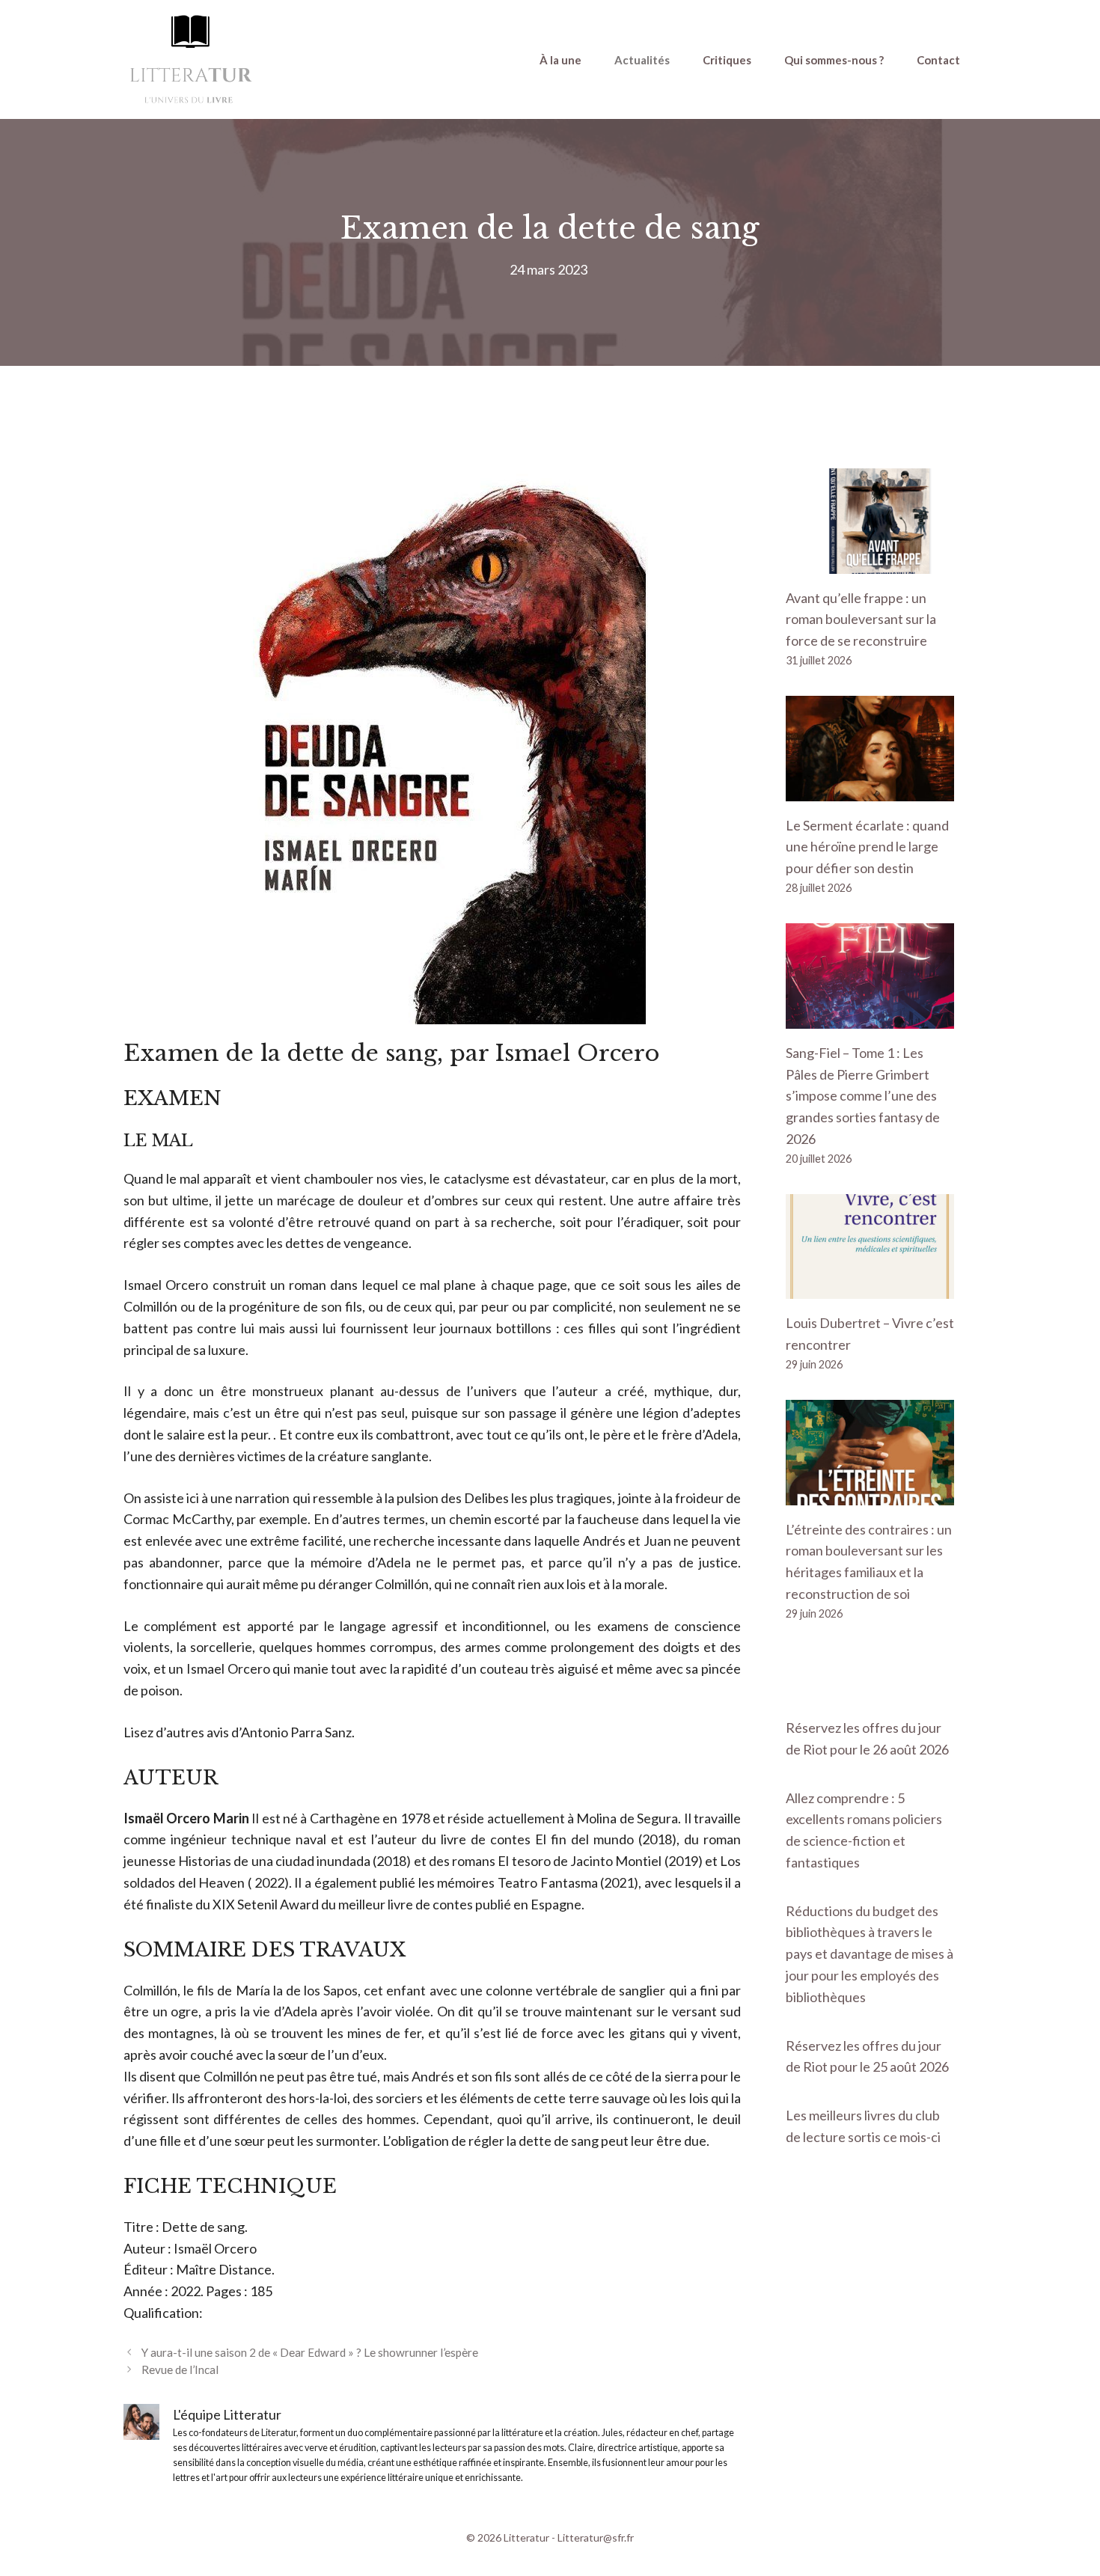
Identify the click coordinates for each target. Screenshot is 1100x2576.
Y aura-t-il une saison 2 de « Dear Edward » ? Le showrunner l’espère (310, 2352)
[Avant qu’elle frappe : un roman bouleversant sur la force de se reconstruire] (870, 563)
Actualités (642, 60)
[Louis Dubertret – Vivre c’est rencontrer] (870, 1288)
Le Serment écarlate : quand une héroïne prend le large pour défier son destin (867, 847)
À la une (560, 60)
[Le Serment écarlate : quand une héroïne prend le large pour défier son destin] (870, 790)
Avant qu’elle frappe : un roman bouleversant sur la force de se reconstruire (861, 619)
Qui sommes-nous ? (834, 60)
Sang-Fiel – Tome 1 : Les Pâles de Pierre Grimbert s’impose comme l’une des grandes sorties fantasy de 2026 (863, 1096)
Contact (938, 60)
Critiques (727, 60)
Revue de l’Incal (180, 2370)
